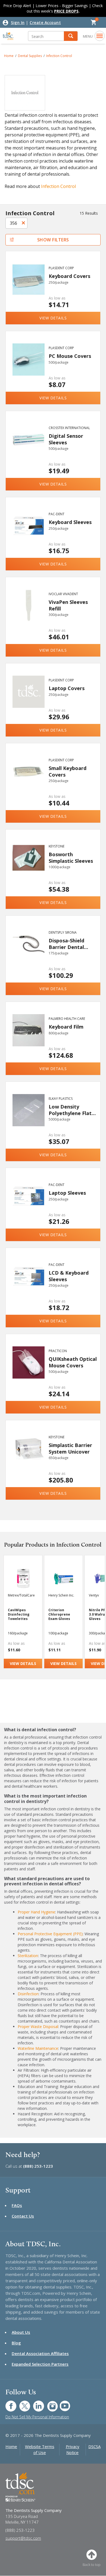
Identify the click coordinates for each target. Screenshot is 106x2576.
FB (8, 2403)
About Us (21, 2332)
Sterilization (28, 1956)
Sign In (18, 23)
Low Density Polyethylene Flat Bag (70, 1110)
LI (35, 2403)
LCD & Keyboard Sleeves (69, 1276)
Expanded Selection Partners (40, 2364)
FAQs (17, 2205)
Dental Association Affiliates (40, 2353)
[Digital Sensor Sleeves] (29, 447)
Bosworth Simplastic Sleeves (71, 857)
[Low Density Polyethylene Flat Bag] (29, 1117)
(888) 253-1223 (38, 2166)
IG (49, 2403)
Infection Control (59, 56)
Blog (16, 2343)
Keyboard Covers (69, 276)
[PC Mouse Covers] (29, 367)
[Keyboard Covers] (29, 287)
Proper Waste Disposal (38, 2027)
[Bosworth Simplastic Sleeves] (29, 865)
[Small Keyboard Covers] (29, 779)
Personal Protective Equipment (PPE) (50, 1934)
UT (62, 2403)
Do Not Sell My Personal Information (37, 2417)
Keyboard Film (66, 1027)
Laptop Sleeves (67, 1193)
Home (9, 56)
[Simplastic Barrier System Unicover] (29, 1456)
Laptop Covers (67, 688)
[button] (71, 36)
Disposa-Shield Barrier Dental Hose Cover (66, 944)
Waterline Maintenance (38, 2048)
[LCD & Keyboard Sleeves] (29, 1283)
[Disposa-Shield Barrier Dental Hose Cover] (29, 951)
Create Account (45, 23)
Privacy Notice (73, 2449)
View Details (53, 318)
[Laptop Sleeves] (29, 1203)
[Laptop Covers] (29, 699)
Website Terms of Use (40, 2449)
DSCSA (94, 2446)
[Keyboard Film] (29, 1037)
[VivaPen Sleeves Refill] (29, 613)
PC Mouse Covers (70, 356)
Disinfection (28, 1994)
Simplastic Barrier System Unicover (70, 1448)
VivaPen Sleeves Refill (68, 605)
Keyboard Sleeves (70, 522)
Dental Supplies (30, 56)
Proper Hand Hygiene (36, 1912)
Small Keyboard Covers (68, 771)
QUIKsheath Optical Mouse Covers (73, 1362)
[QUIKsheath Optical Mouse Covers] (29, 1370)
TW (22, 2403)
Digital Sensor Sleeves (66, 439)
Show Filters (53, 240)
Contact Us (23, 2216)
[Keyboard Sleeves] (29, 533)
